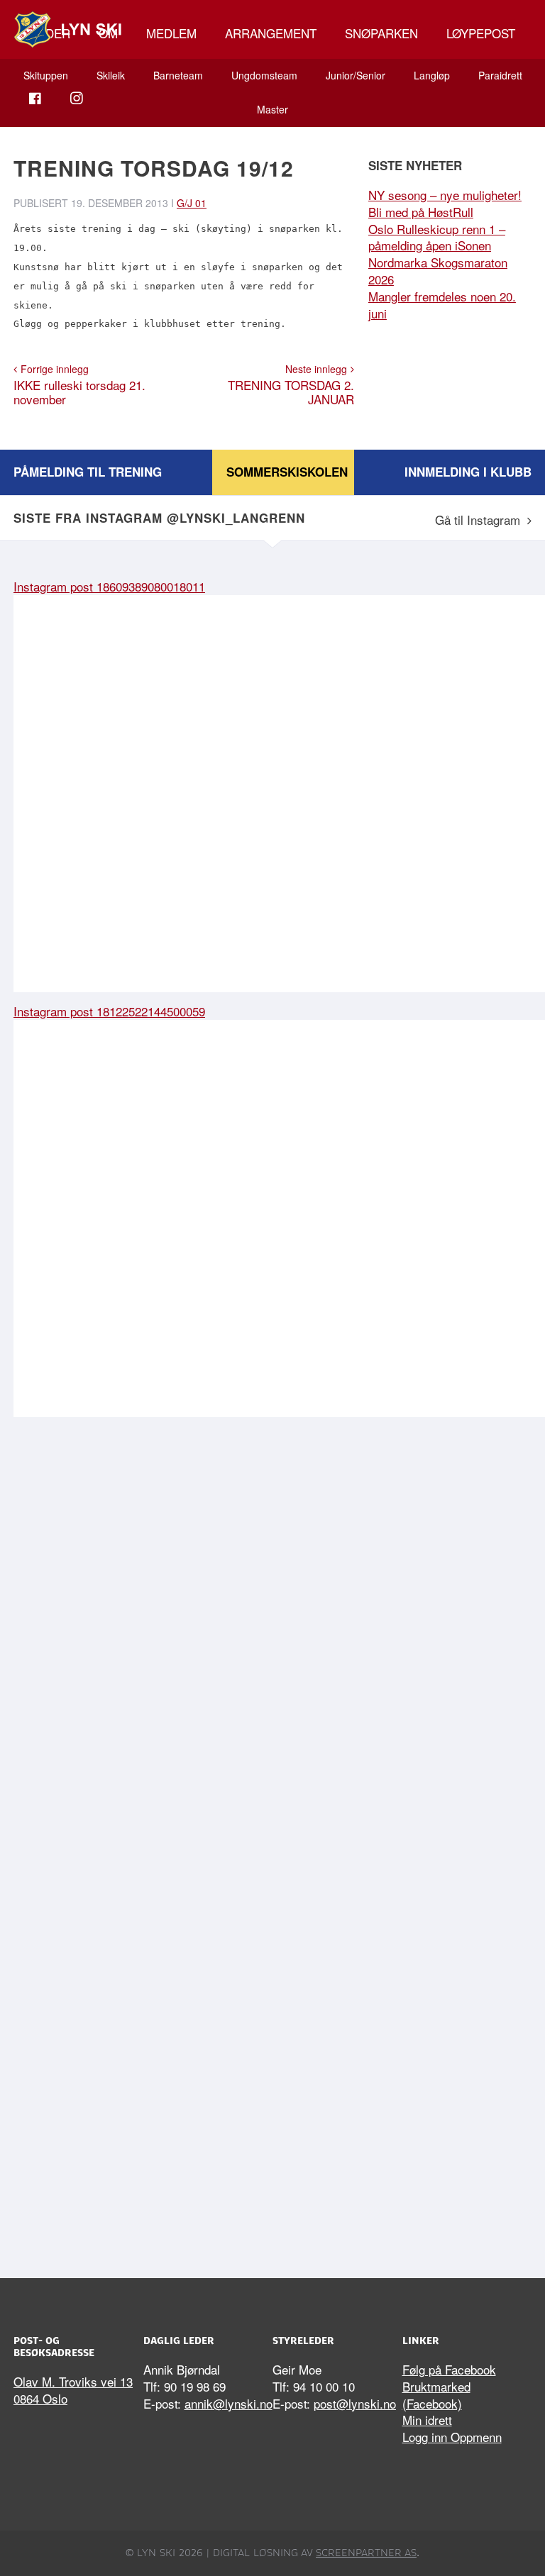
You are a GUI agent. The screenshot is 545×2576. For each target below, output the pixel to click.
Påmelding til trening (88, 472)
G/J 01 (192, 203)
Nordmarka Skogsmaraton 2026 (438, 271)
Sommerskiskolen (287, 472)
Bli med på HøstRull (421, 212)
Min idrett (427, 2420)
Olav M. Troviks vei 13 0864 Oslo (73, 2390)
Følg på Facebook (449, 2369)
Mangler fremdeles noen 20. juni (442, 305)
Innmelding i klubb (468, 472)
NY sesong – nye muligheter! (445, 195)
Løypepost (481, 33)
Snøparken (381, 33)
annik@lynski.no (229, 2403)
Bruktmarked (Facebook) (436, 2395)
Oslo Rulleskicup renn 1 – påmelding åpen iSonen (437, 237)
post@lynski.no (355, 2403)
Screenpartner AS (366, 2553)
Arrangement (271, 33)
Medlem (171, 33)
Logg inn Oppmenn (452, 2437)
